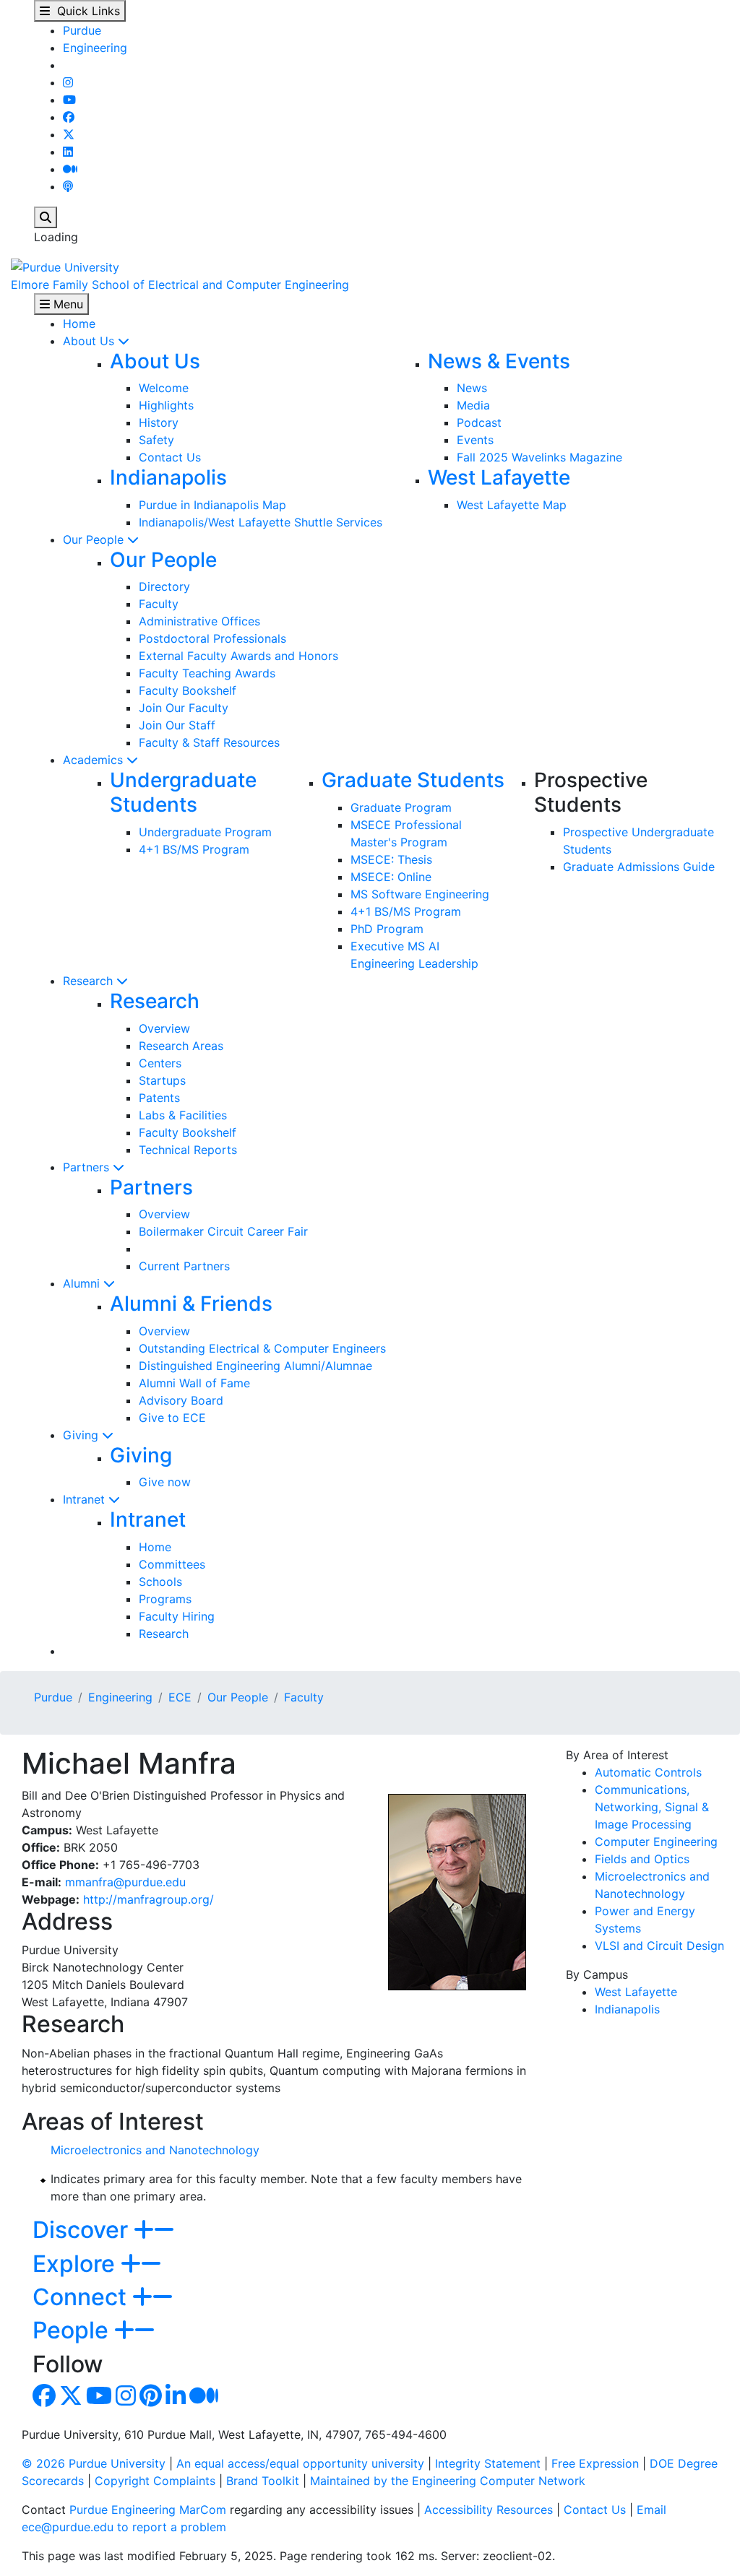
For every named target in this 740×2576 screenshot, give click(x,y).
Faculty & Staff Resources (209, 742)
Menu (66, 304)
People (73, 2330)
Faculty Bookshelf (188, 690)
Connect (82, 2297)
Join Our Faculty (184, 708)
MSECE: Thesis (391, 859)
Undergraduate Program (205, 832)
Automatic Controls (648, 1772)
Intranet (86, 1499)
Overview (164, 1028)
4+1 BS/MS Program (194, 849)
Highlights (166, 405)
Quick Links (85, 11)
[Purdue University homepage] (65, 266)
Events (475, 440)
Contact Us (170, 457)
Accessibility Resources (489, 2510)
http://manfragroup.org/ (149, 1899)
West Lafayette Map (512, 505)
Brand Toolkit (263, 2481)
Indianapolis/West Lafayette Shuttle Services (261, 522)
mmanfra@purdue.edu (125, 1882)
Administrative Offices (199, 621)
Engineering (95, 48)
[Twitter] (69, 134)
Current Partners (184, 1266)
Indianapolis (168, 477)
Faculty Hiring (177, 1616)
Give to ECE (172, 1418)
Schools (160, 1582)
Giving (82, 1435)
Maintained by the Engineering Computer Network (448, 2481)
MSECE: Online (391, 877)
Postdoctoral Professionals (212, 638)
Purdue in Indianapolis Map (212, 505)
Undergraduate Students (183, 792)
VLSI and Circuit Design (659, 1946)
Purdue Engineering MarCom (148, 2510)
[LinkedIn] (68, 152)
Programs (165, 1599)
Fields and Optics (642, 1859)
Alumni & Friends (191, 1304)
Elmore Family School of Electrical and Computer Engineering (180, 285)
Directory (164, 586)
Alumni (83, 1283)
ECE (180, 1697)
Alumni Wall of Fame (194, 1383)
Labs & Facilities (183, 1115)
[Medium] (70, 169)
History (159, 422)
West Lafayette (499, 477)
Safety (156, 440)
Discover (83, 2230)
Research (90, 981)
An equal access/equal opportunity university (300, 2463)
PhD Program (387, 929)
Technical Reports (188, 1150)
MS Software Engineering (420, 894)
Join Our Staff (177, 725)
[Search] (46, 217)
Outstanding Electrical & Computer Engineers (262, 1348)
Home (79, 324)
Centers (160, 1063)
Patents (159, 1098)
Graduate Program (401, 807)
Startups (162, 1080)
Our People (95, 539)
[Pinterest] (151, 2400)
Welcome (164, 388)
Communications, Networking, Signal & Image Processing (652, 1807)
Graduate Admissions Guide (639, 867)
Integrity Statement (488, 2463)
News (472, 388)
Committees (172, 1564)
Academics (95, 760)
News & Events (499, 361)
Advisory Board (181, 1400)
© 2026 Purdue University (94, 2463)
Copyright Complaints (155, 2481)
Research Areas (181, 1046)
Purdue (82, 30)
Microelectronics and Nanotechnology (155, 2150)
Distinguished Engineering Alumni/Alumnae (255, 1366)
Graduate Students (413, 780)
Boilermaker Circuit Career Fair (223, 1231)
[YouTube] (69, 100)
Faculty (159, 604)
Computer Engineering (656, 1842)
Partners (88, 1167)
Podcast (479, 422)
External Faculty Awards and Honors (238, 656)
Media (473, 405)
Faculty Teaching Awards (207, 673)
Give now (165, 1482)
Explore (77, 2264)
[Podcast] (68, 186)
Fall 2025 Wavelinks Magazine (539, 457)
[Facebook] (69, 117)
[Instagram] (68, 82)
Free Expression (595, 2463)
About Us (90, 341)
